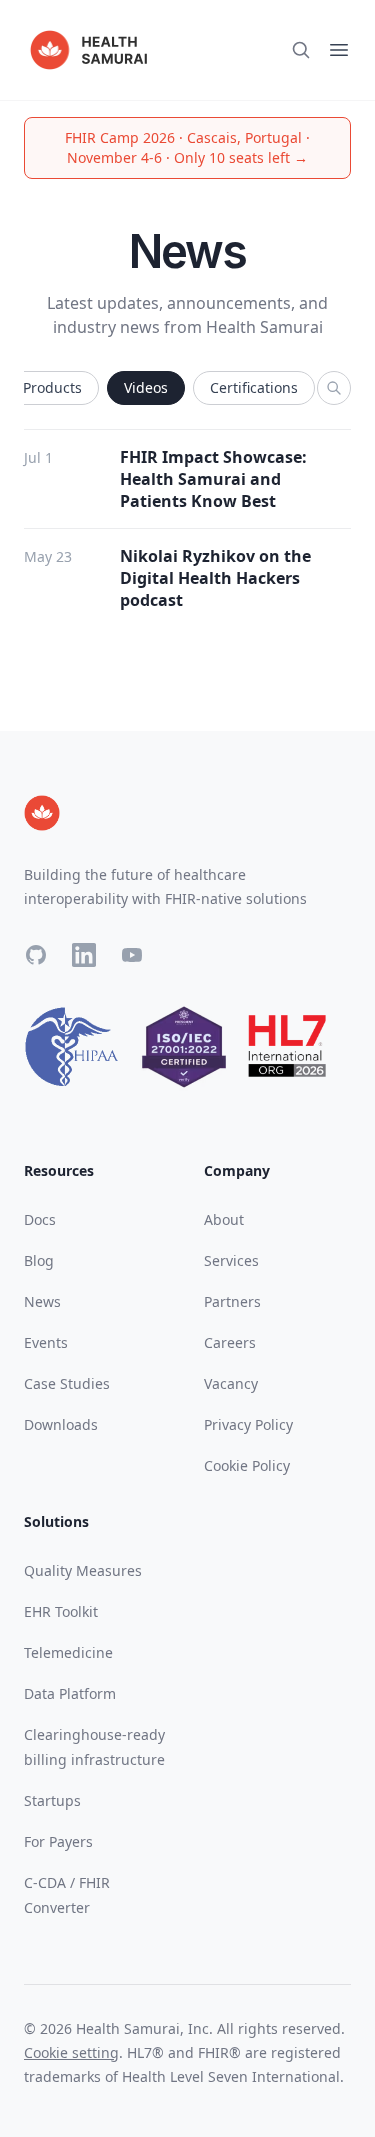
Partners (232, 1301)
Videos (146, 387)
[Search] (334, 388)
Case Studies (67, 1383)
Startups (52, 1800)
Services (231, 1260)
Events (46, 1342)
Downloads (61, 1424)
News (42, 1301)
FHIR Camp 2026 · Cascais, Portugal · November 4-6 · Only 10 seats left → (187, 147)
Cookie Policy (247, 1465)
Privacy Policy (248, 1424)
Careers (230, 1342)
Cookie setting (71, 2052)
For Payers (58, 1841)
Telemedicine (68, 1652)
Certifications (254, 387)
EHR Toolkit (61, 1611)
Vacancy (231, 1383)
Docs (40, 1219)
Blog (39, 1260)
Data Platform (70, 1693)
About (224, 1219)
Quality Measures (83, 1570)
